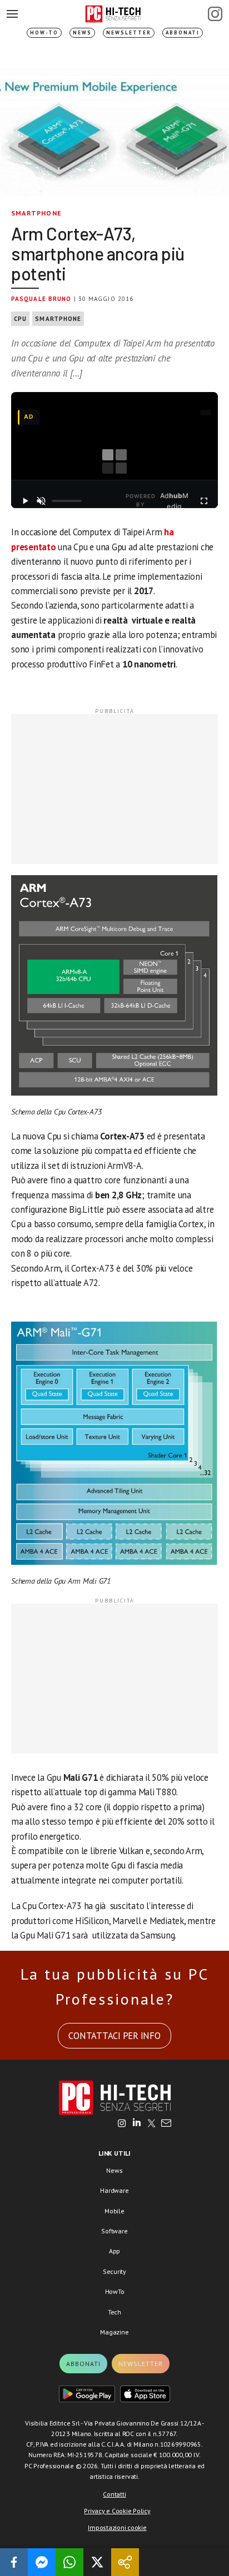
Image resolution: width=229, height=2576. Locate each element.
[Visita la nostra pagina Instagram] (122, 2124)
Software (114, 2231)
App (114, 2251)
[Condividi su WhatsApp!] (69, 2562)
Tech (114, 2312)
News (82, 32)
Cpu (20, 319)
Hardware (114, 2190)
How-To (44, 32)
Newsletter (129, 32)
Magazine (114, 2332)
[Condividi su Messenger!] (42, 2562)
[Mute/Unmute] (41, 501)
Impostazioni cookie (117, 2527)
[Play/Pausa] (25, 501)
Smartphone (36, 213)
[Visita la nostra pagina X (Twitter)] (151, 2124)
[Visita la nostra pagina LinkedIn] (137, 2124)
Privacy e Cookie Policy (117, 2511)
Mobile (114, 2211)
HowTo (115, 2291)
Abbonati (183, 32)
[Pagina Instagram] (215, 14)
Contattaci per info (114, 2036)
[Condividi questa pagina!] (125, 2562)
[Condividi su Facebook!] (14, 2562)
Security (114, 2271)
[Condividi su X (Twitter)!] (97, 2562)
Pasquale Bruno (41, 299)
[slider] (67, 501)
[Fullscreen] (204, 501)
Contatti (114, 2494)
